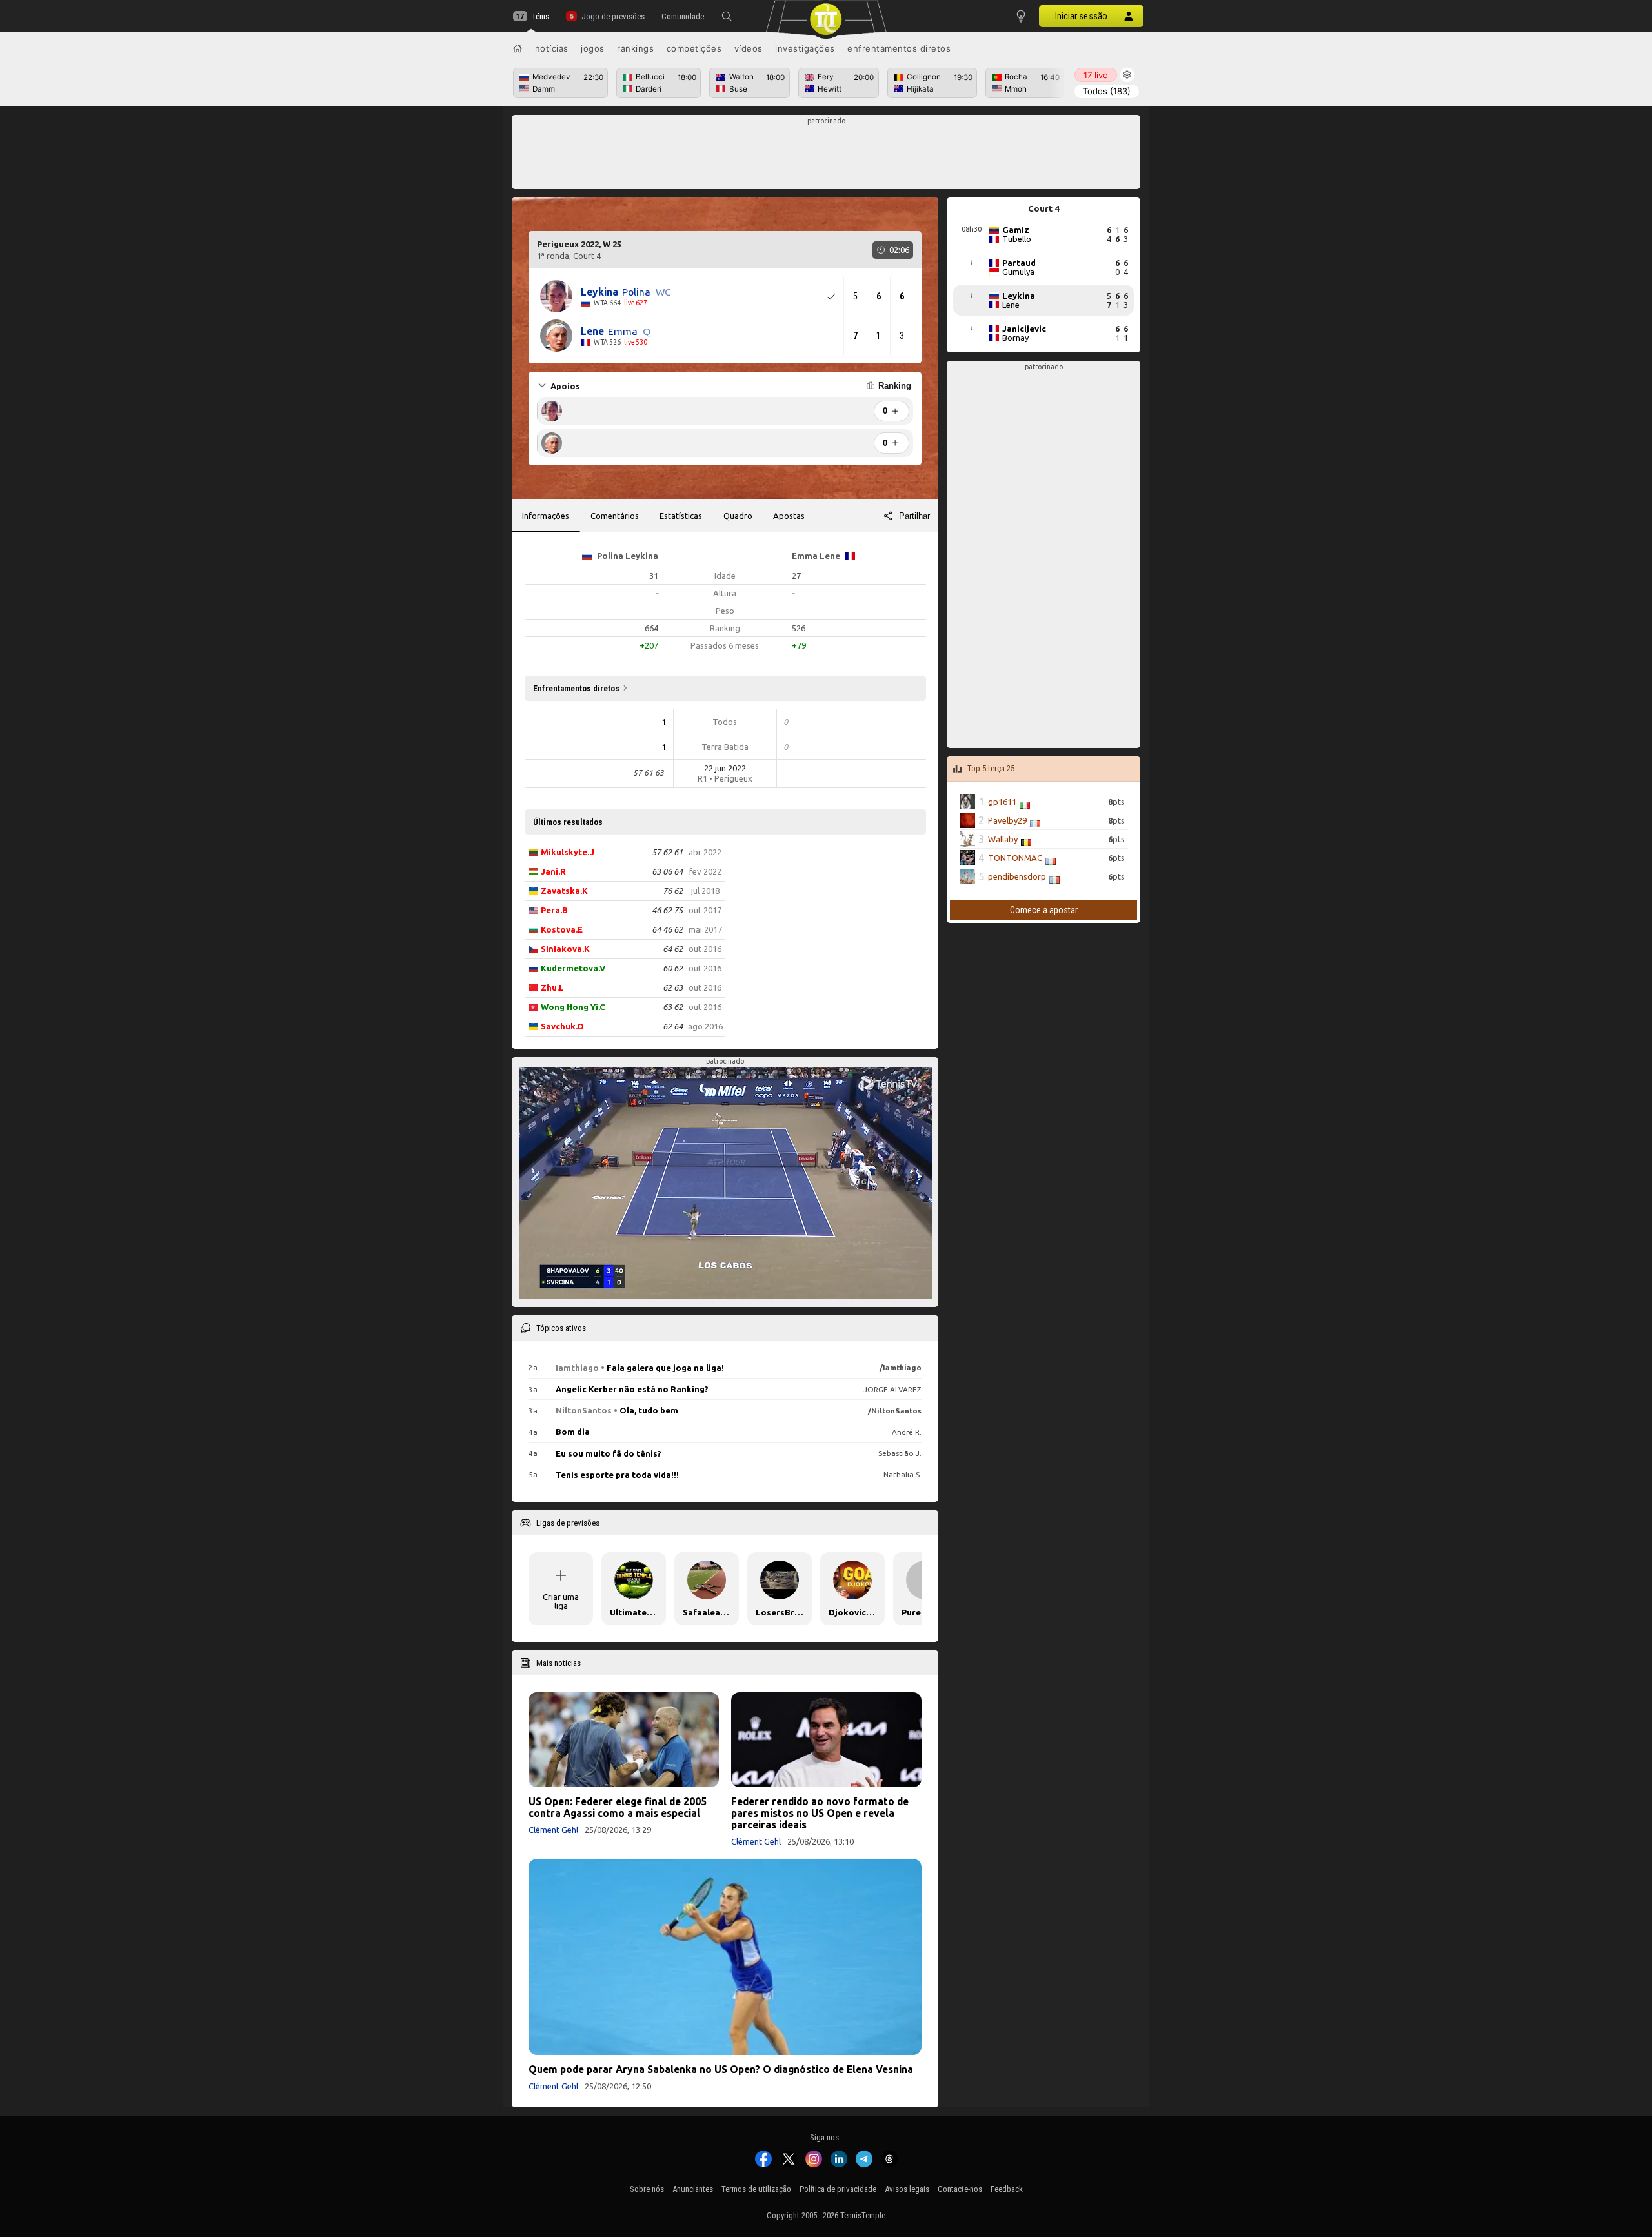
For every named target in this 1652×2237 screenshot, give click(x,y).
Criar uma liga (561, 1601)
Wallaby (1003, 839)
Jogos (593, 48)
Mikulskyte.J (568, 852)
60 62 (673, 968)
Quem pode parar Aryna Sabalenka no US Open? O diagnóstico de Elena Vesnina (721, 2069)
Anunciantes (693, 2189)
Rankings (635, 48)
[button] (727, 16)
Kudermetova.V (573, 968)
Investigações (805, 48)
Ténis (540, 16)
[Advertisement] (826, 156)
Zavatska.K (564, 891)
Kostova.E (562, 929)
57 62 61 (667, 852)
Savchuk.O (562, 1026)
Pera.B (554, 910)
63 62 (673, 1007)
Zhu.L (552, 987)
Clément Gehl (553, 1830)
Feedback (1007, 2189)
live (1096, 75)
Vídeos (749, 48)
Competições (694, 48)
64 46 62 (667, 929)
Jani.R (553, 871)
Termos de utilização (756, 2189)
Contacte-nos (960, 2189)
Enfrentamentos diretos (899, 48)
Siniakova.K (565, 949)
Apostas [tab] (789, 516)
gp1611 (1002, 802)
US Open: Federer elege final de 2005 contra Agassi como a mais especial (618, 1807)
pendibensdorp (1017, 876)
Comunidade (683, 16)
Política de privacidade (838, 2189)
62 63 (673, 987)
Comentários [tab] (615, 516)
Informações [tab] (546, 516)
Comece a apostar (1044, 910)
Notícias (552, 48)
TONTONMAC (1015, 858)
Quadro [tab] (738, 516)
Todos (1107, 91)
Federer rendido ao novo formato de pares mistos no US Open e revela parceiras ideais (820, 1813)
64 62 (673, 949)
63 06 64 (667, 871)
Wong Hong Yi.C (573, 1007)
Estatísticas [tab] (681, 516)
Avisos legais (907, 2189)
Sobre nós (647, 2189)
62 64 (673, 1026)
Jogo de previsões (613, 16)
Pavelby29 (1007, 820)
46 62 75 (667, 910)
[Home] (518, 48)
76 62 (673, 891)
